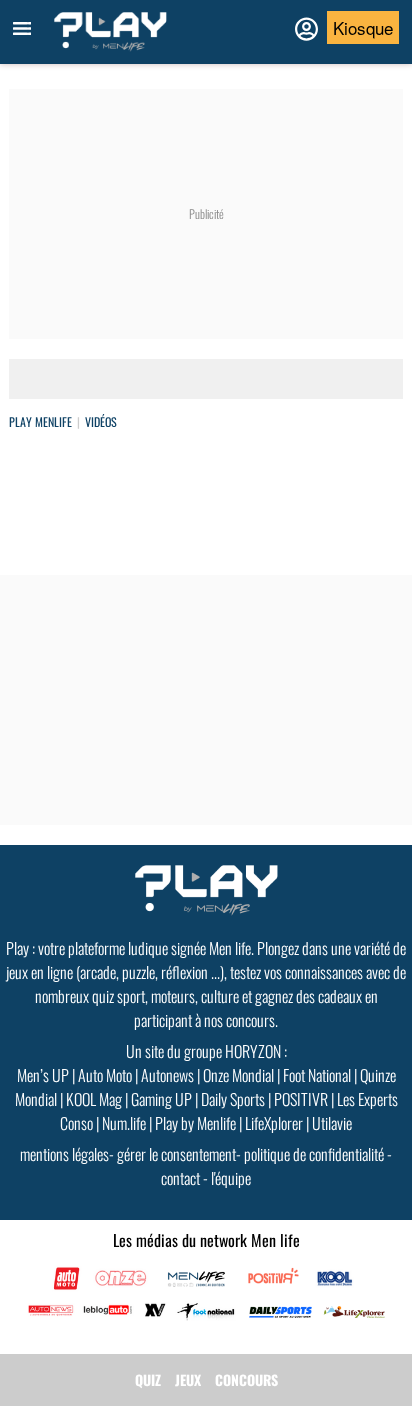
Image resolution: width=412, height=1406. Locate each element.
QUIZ (148, 1379)
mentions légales (64, 1154)
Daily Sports (233, 1099)
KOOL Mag (94, 1099)
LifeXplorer (274, 1123)
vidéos (101, 421)
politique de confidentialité (314, 1154)
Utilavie (332, 1123)
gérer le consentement (176, 1154)
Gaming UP (161, 1099)
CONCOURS (246, 1379)
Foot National (317, 1075)
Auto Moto (105, 1075)
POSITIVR (301, 1099)
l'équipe (231, 1178)
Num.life (124, 1123)
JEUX (188, 1379)
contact (180, 1178)
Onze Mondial (238, 1075)
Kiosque (363, 27)
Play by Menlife (195, 1123)
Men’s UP (43, 1075)
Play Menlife (40, 421)
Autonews (167, 1075)
